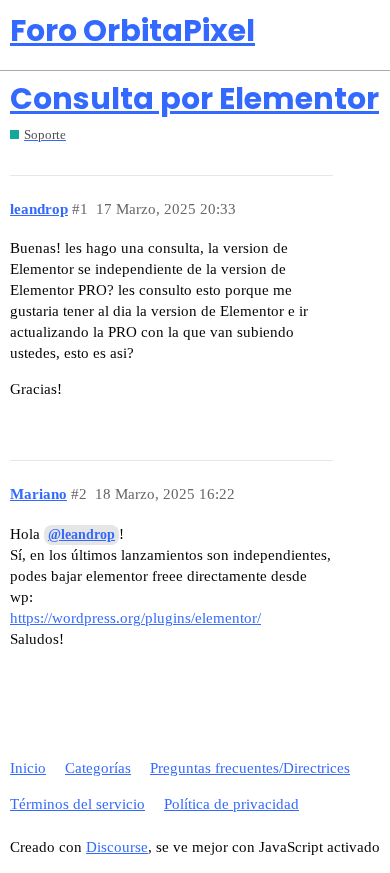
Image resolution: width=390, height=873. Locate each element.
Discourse (117, 847)
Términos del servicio (77, 804)
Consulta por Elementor (194, 98)
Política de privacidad (231, 804)
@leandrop (81, 534)
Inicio (28, 768)
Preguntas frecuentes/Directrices (250, 768)
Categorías (98, 768)
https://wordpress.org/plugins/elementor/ (135, 618)
